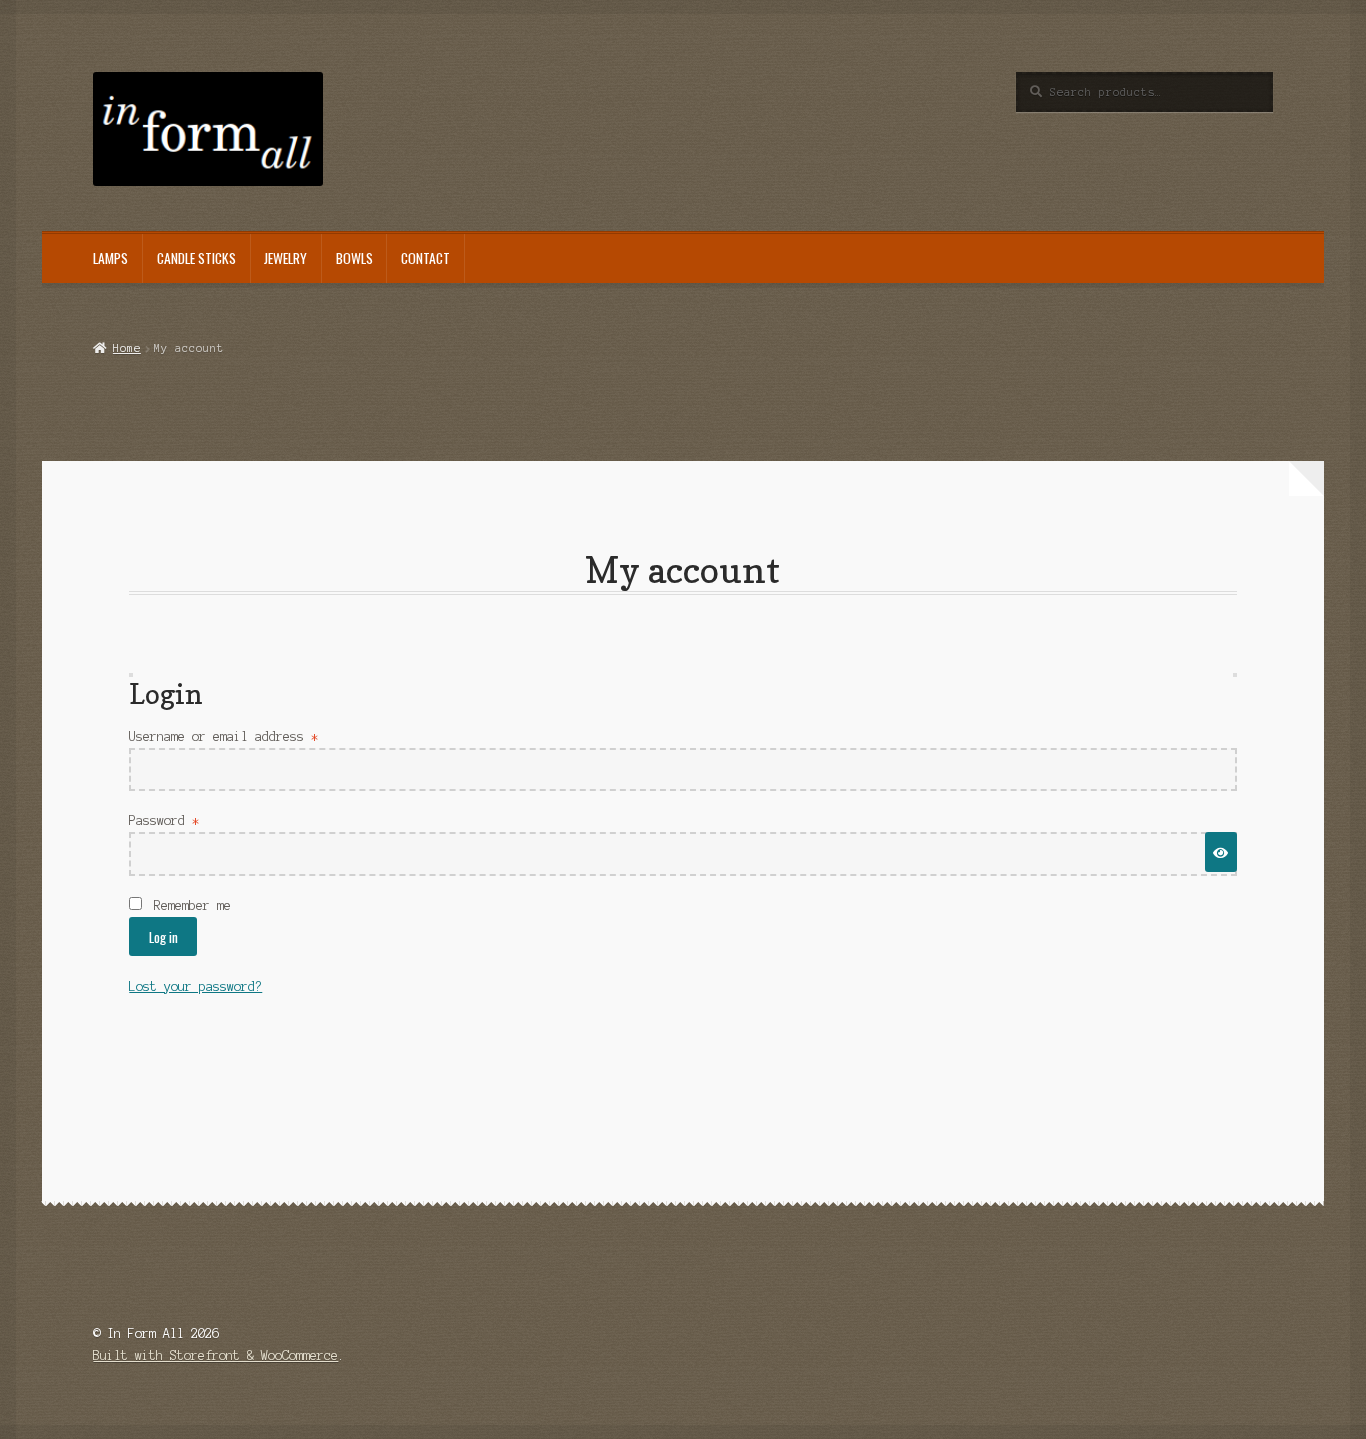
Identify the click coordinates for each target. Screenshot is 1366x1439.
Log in (163, 937)
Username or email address (251, 736)
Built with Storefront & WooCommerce (215, 1355)
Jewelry (285, 258)
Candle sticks (196, 258)
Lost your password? (195, 986)
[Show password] (1221, 851)
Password (191, 820)
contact (425, 258)
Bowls (354, 258)
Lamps (110, 258)
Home (126, 348)
